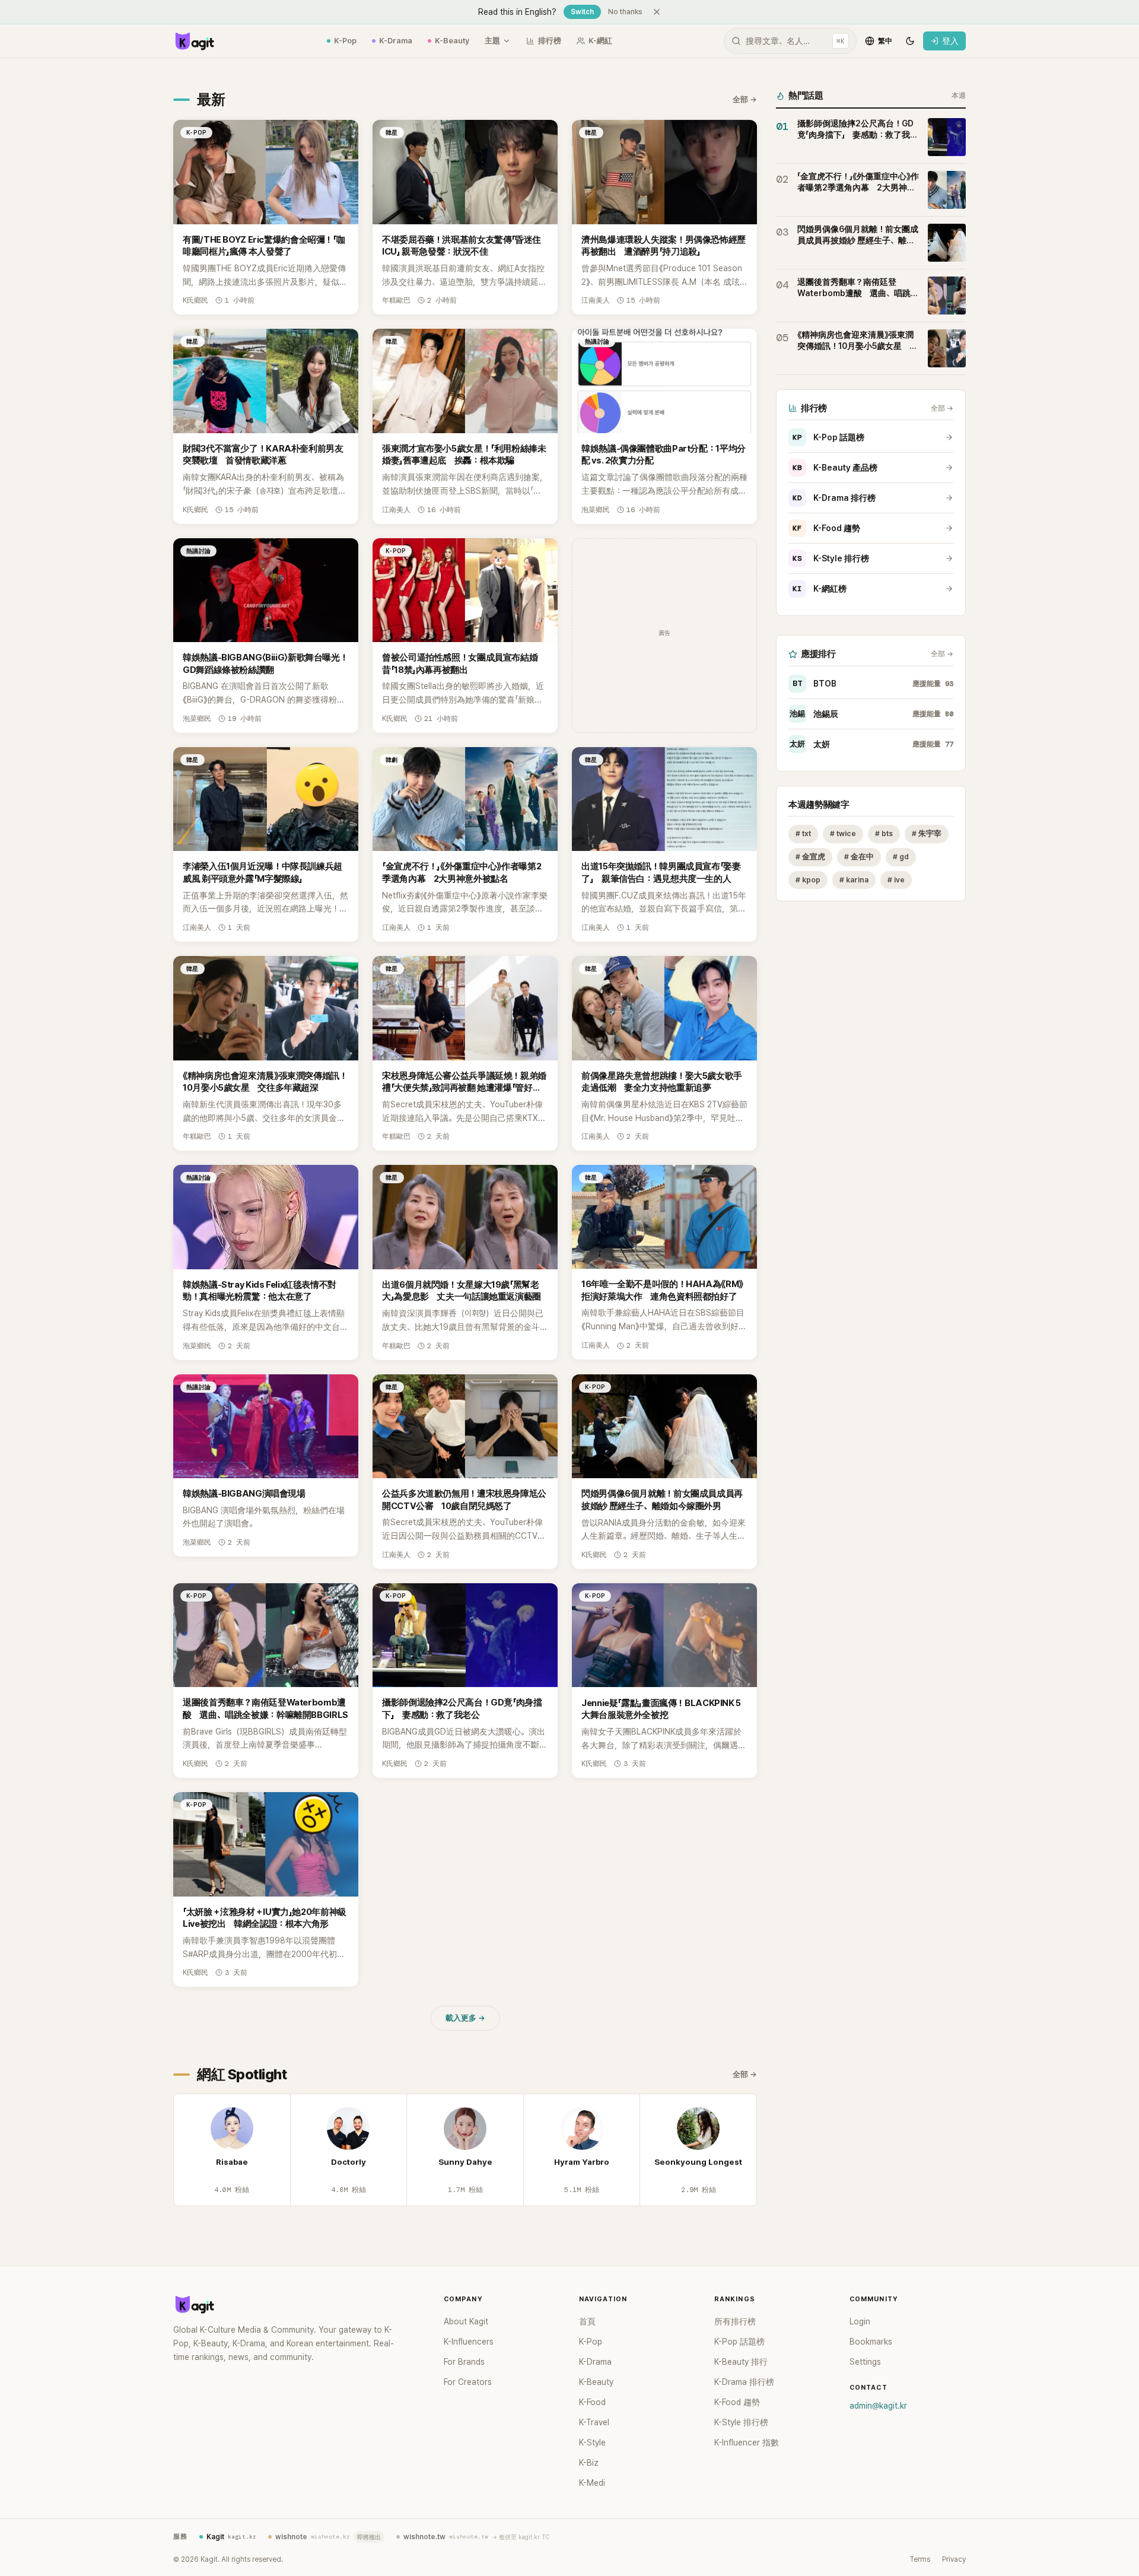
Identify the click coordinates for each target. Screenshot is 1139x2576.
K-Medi (592, 2483)
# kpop (808, 880)
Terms (920, 2559)
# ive (896, 880)
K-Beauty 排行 (741, 2362)
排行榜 (550, 41)
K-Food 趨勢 (826, 528)
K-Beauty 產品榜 (835, 468)
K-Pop (345, 41)
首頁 (587, 2321)
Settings (865, 2362)
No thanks (625, 12)
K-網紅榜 (820, 589)
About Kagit (466, 2321)
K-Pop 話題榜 (828, 437)
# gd (901, 857)
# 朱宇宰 (927, 833)
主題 (492, 41)
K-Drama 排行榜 (834, 498)
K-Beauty (452, 41)
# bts (884, 833)
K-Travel (594, 2422)
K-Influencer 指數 (747, 2442)
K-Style (592, 2442)
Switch (582, 12)
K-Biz (589, 2463)
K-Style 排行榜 (831, 558)
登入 (950, 41)
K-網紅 (600, 41)
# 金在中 (859, 857)
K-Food (592, 2402)
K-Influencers (469, 2342)
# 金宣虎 (810, 857)
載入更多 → (465, 2018)
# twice (843, 833)
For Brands (464, 2362)
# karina (854, 880)
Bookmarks (871, 2342)
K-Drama (396, 41)
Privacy (954, 2559)
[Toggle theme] (910, 41)
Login (860, 2321)
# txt (803, 833)
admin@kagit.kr (878, 2406)
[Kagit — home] (194, 41)
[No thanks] (657, 12)
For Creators (468, 2382)
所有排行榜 (735, 2321)
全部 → (745, 99)
